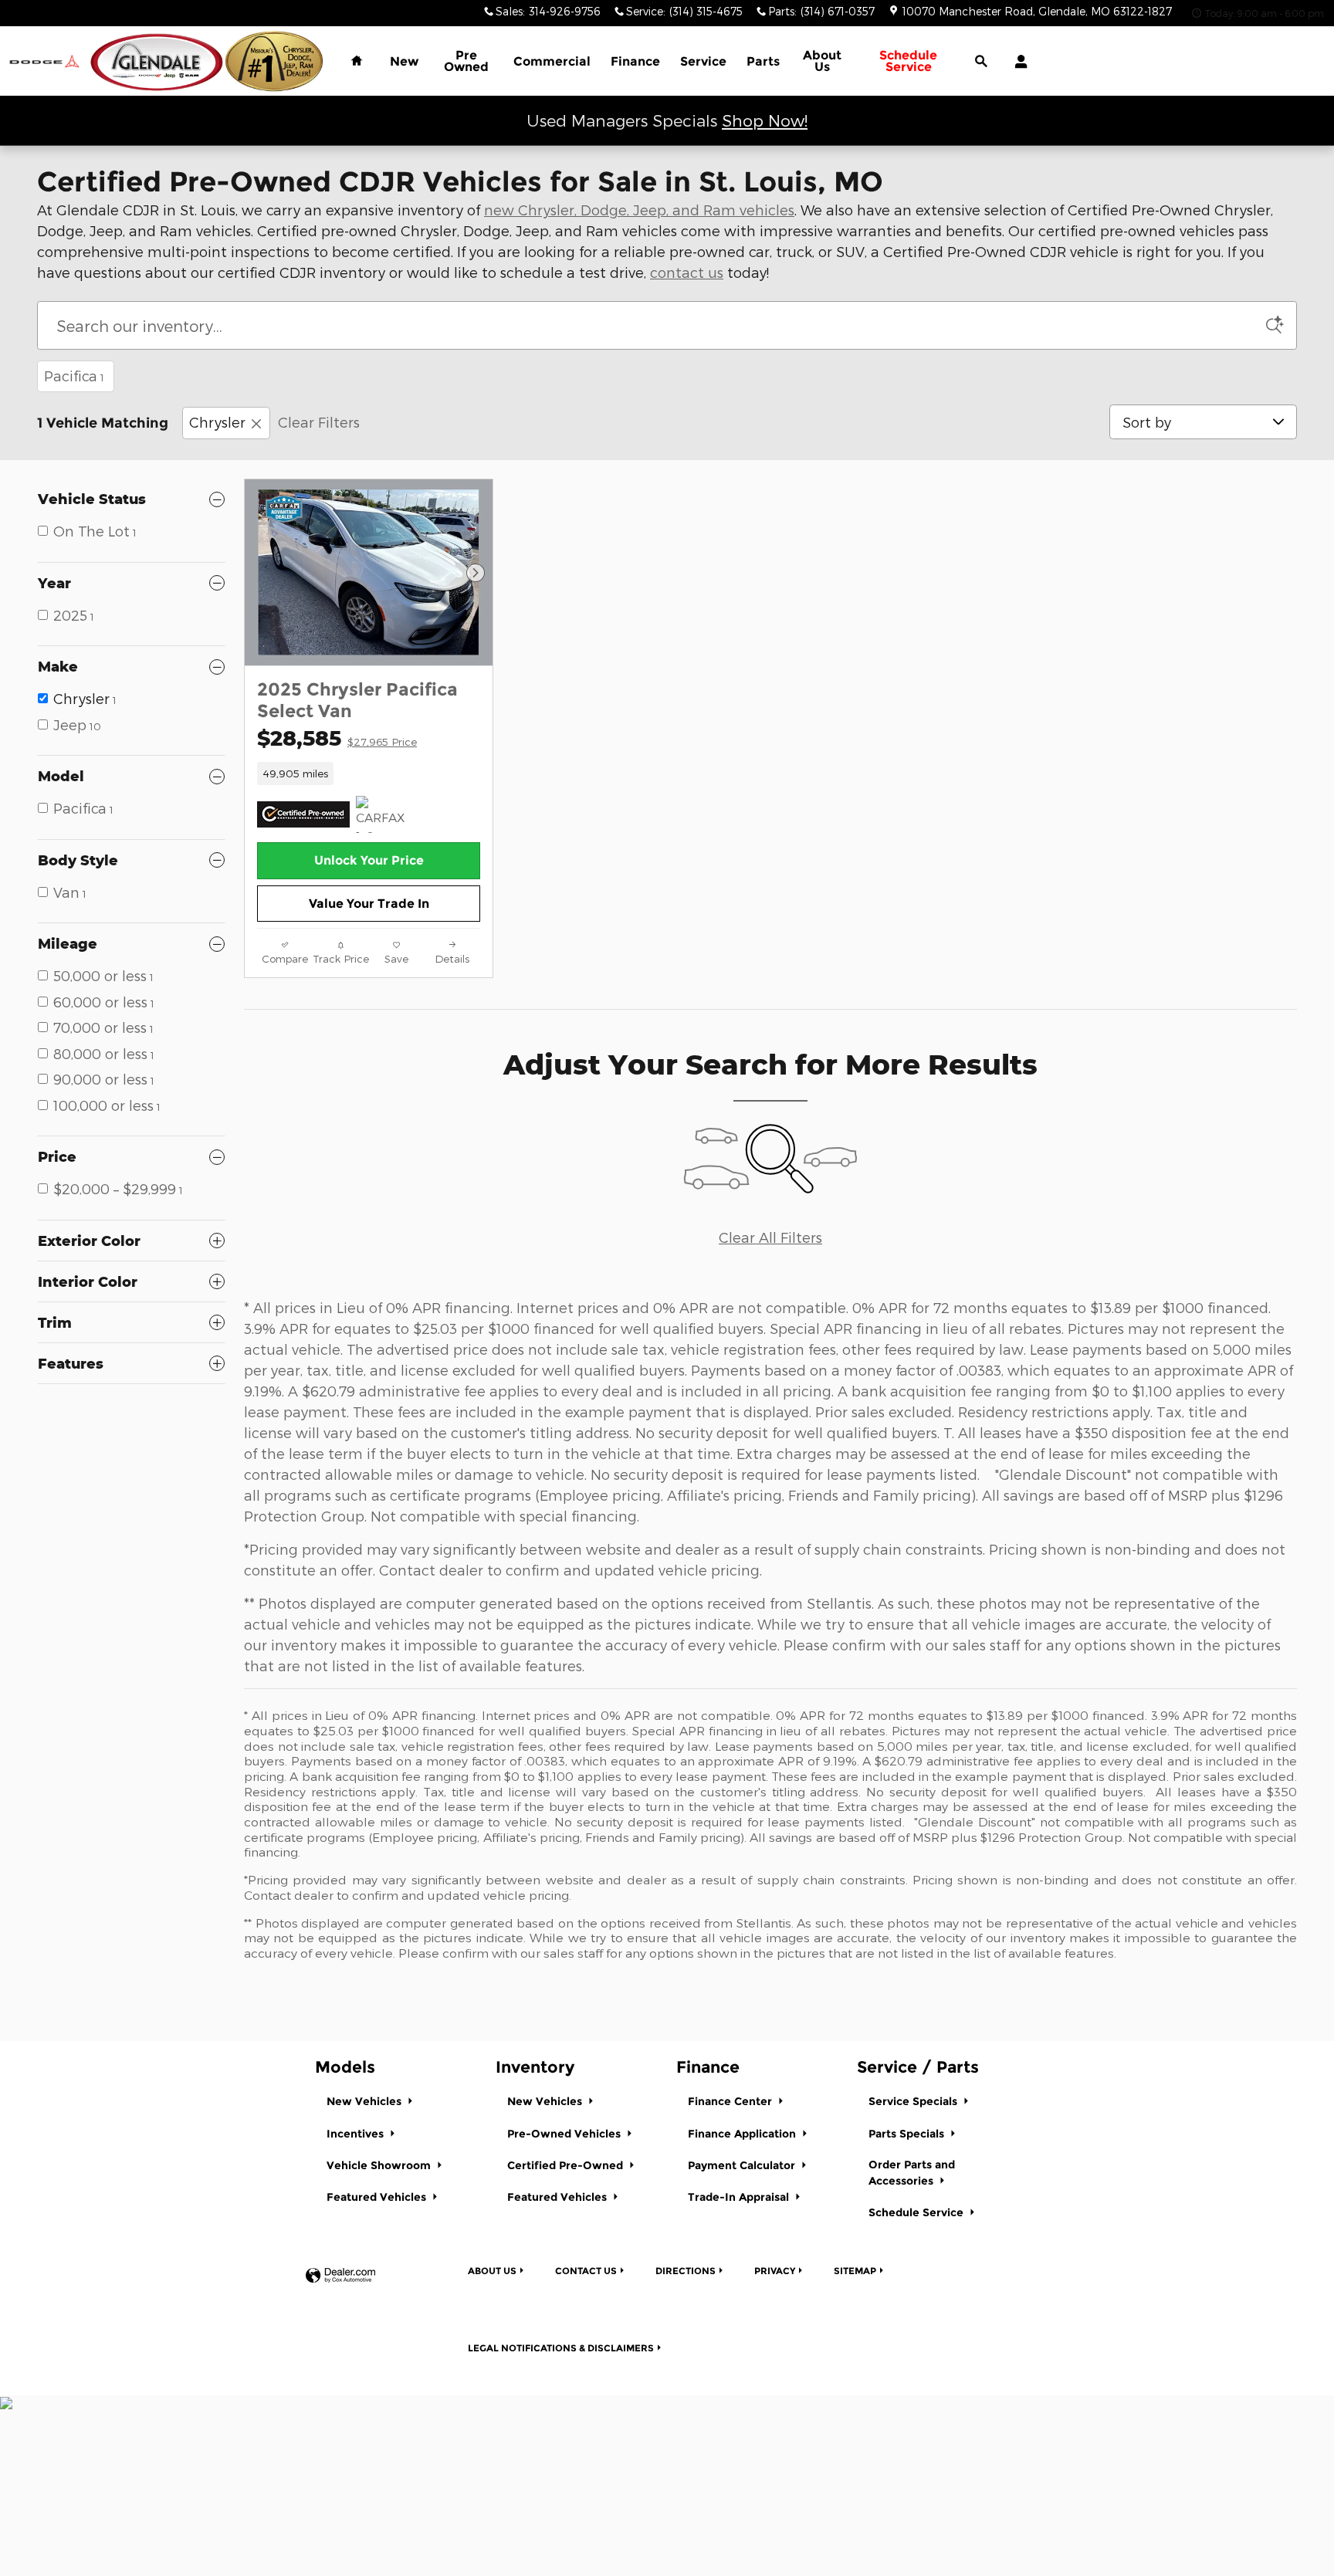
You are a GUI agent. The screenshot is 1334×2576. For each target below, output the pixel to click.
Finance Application (743, 2134)
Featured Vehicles (378, 2197)
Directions (686, 2271)
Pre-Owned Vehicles (565, 2134)
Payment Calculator (743, 2165)
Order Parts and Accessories (912, 2173)
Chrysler (217, 422)
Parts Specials (908, 2134)
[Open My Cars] (1017, 62)
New (404, 61)
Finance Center (731, 2101)
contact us (687, 272)
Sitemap (855, 2271)
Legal (561, 2348)
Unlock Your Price (369, 860)
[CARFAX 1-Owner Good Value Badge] (385, 814)
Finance (635, 61)
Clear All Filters (770, 1237)
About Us (822, 61)
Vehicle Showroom (380, 2165)
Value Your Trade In (369, 904)
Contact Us (586, 2271)
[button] (369, 773)
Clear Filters (319, 422)
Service (703, 61)
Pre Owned (466, 61)
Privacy (775, 2271)
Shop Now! (765, 120)
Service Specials (914, 2101)
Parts (763, 61)
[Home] (44, 61)
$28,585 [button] (337, 738)
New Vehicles (366, 2101)
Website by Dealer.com (340, 2276)
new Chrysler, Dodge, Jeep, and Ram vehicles (639, 210)
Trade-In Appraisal (740, 2197)
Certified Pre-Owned (567, 2165)
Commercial (552, 61)
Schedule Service (918, 2212)
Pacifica (74, 376)
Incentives (357, 2134)
